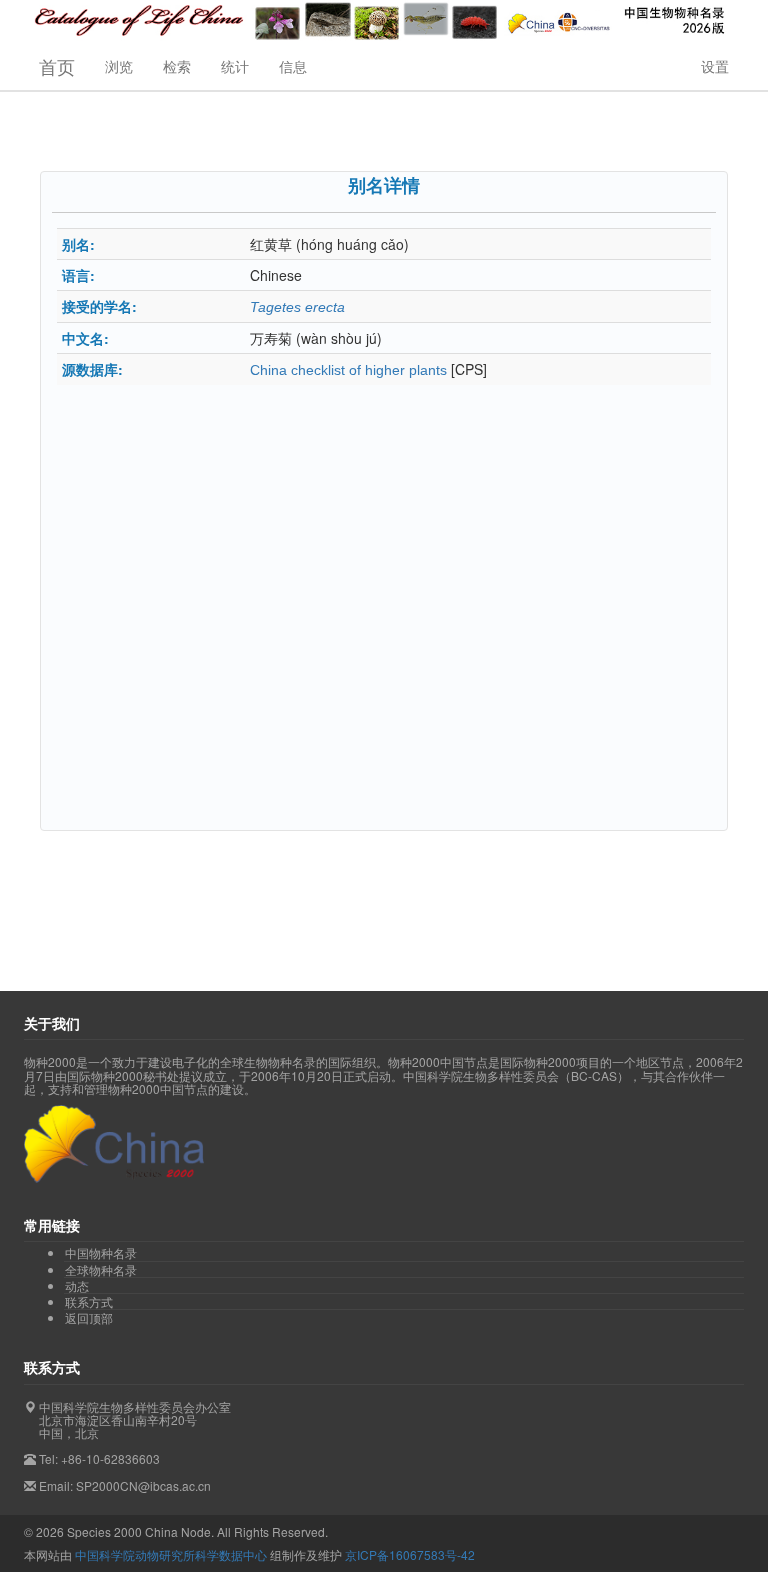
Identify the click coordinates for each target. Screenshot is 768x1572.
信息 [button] (293, 66)
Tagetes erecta (297, 307)
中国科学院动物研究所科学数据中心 (171, 1554)
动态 (77, 1286)
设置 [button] (715, 66)
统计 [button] (235, 66)
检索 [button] (177, 66)
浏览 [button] (119, 66)
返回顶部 (89, 1317)
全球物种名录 (101, 1270)
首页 (57, 66)
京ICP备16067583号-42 (410, 1554)
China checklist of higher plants (348, 370)
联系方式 (89, 1302)
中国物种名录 (101, 1253)
